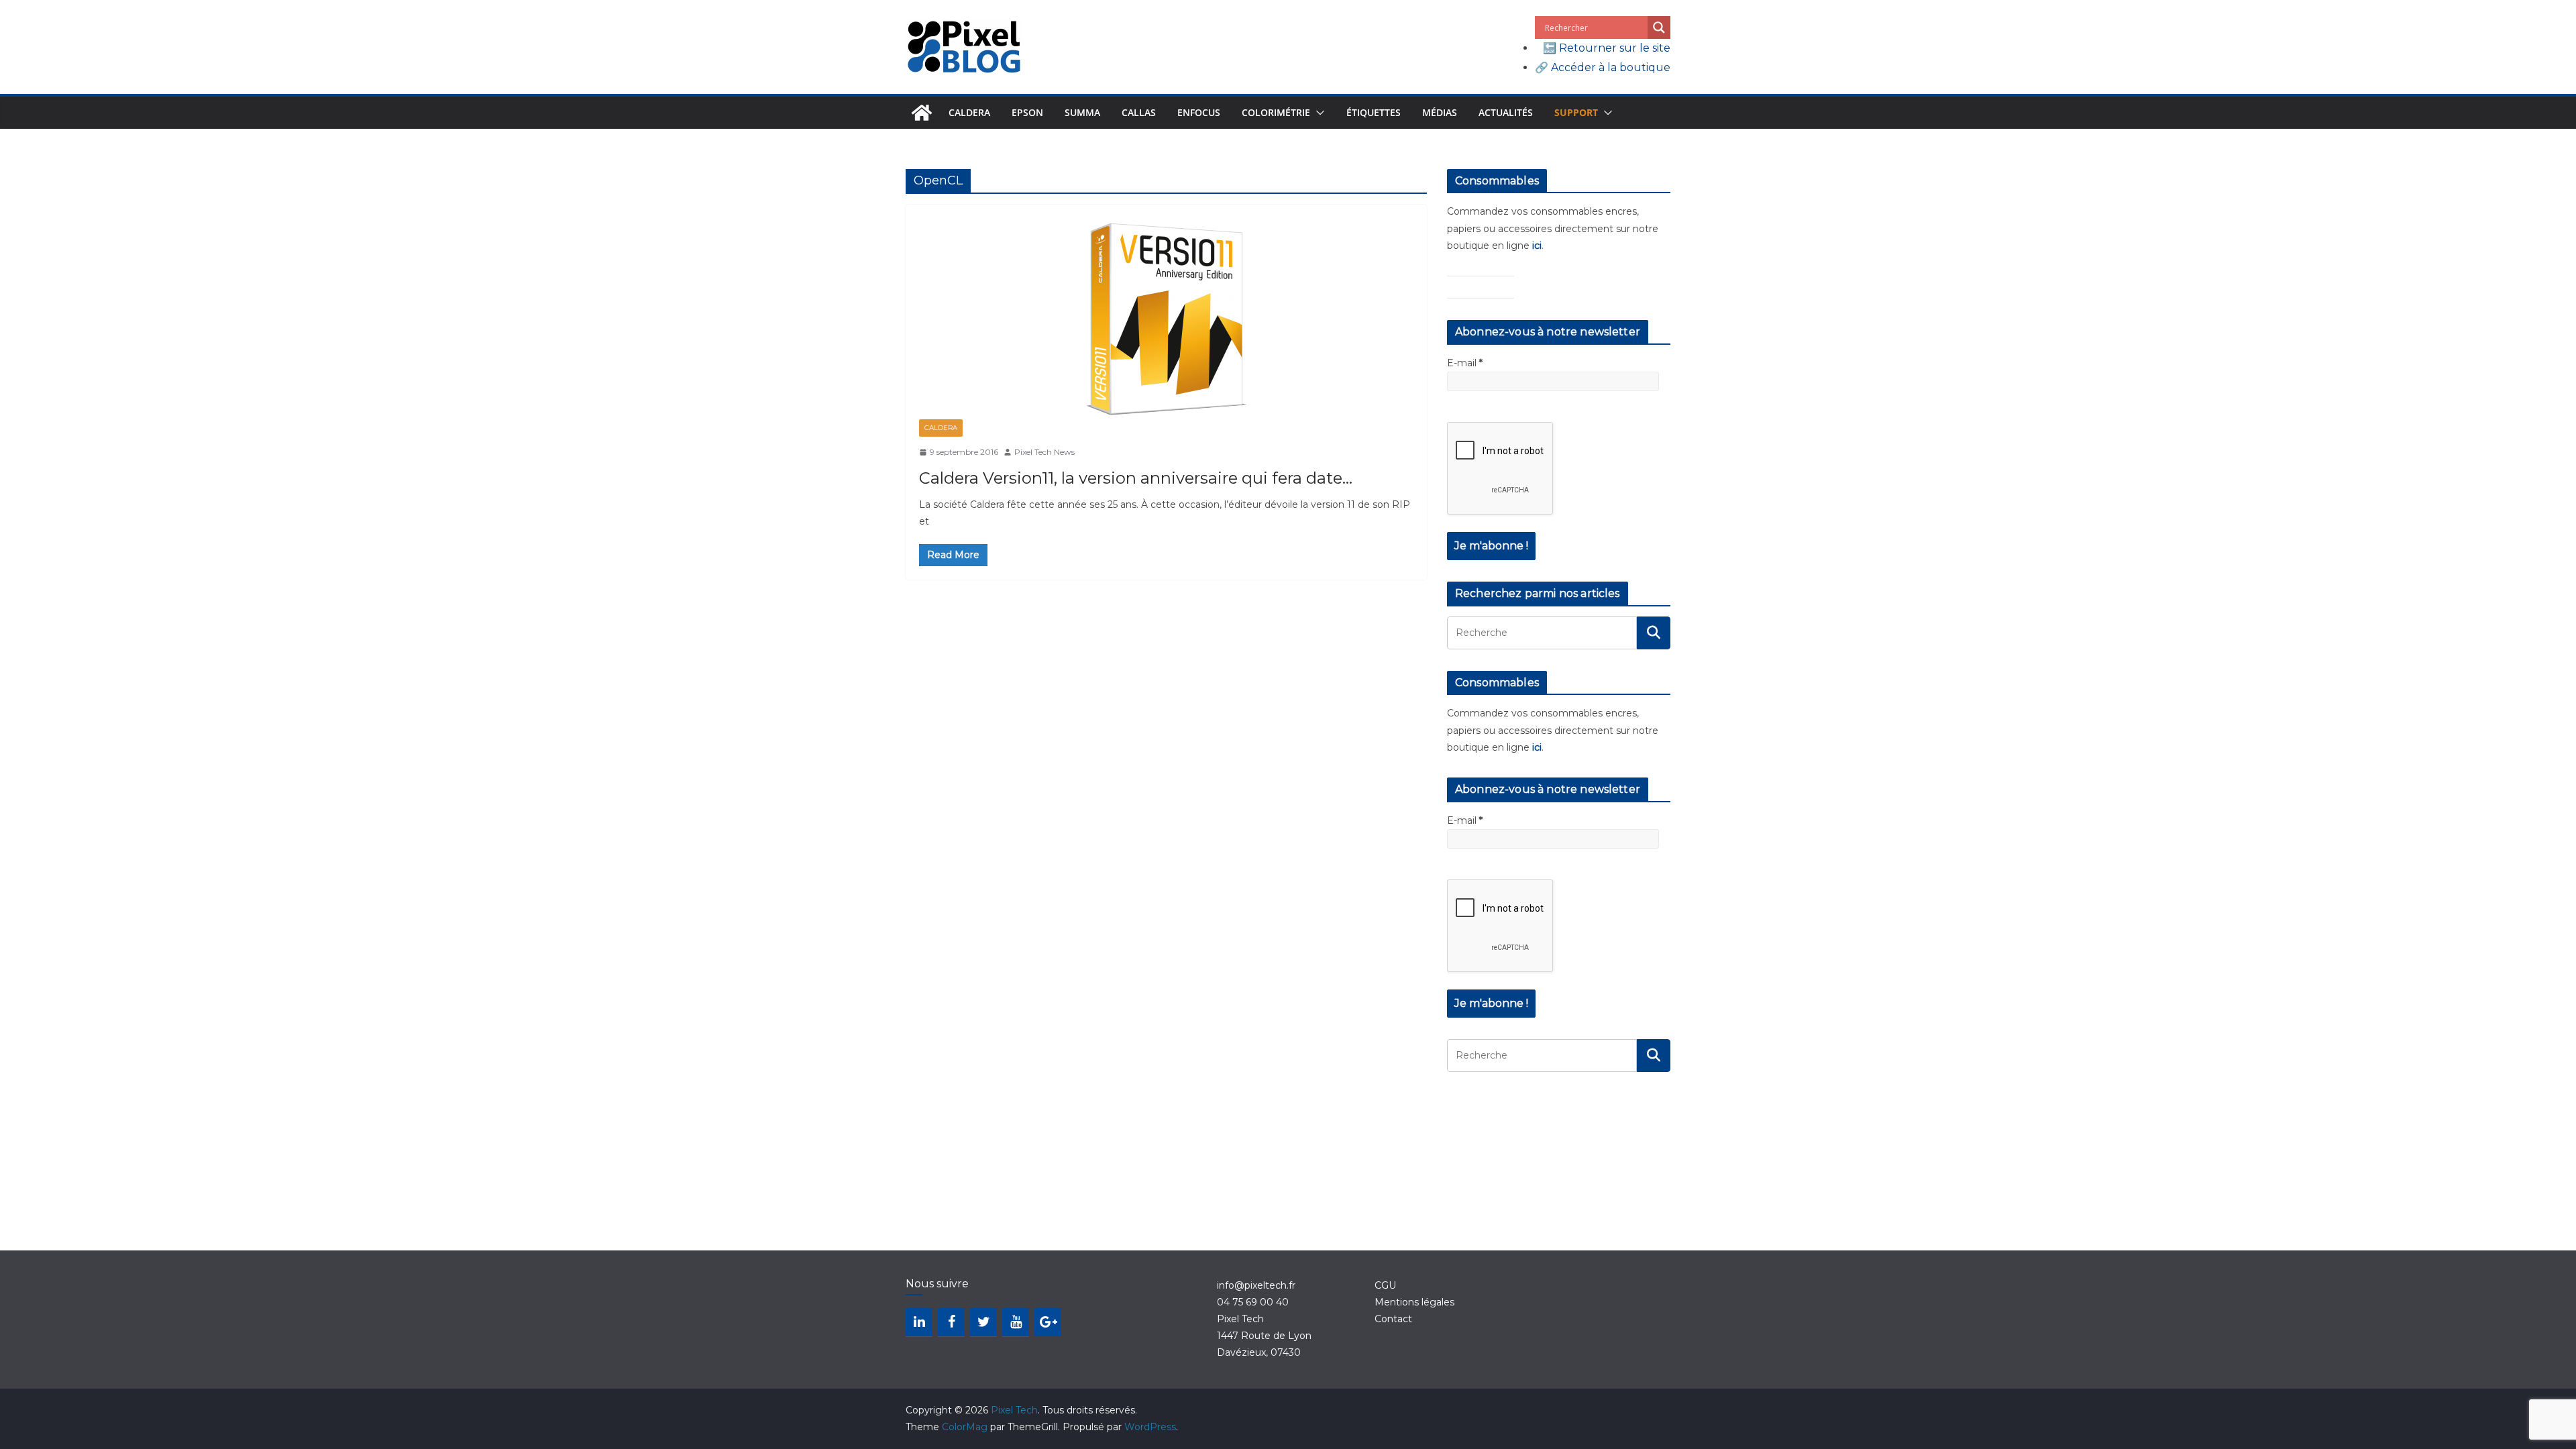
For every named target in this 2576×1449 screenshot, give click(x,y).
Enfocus (1199, 112)
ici (1537, 246)
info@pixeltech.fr (1256, 1285)
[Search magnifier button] (1659, 28)
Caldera (969, 112)
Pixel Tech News (1044, 452)
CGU (1385, 1285)
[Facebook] (951, 1322)
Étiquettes (1374, 112)
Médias (1440, 112)
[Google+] (1048, 1322)
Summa (1082, 112)
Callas (1139, 112)
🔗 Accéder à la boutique (1603, 67)
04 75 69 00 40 (1253, 1302)
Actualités (1506, 112)
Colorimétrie (1276, 112)
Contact (1393, 1319)
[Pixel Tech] (922, 113)
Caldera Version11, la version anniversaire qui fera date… (1136, 478)
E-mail (1465, 363)
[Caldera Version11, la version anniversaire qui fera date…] (1166, 319)
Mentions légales (1414, 1302)
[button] (1318, 113)
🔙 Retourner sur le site (1607, 48)
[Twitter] (983, 1322)
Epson (1027, 112)
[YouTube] (1016, 1322)
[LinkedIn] (919, 1322)
